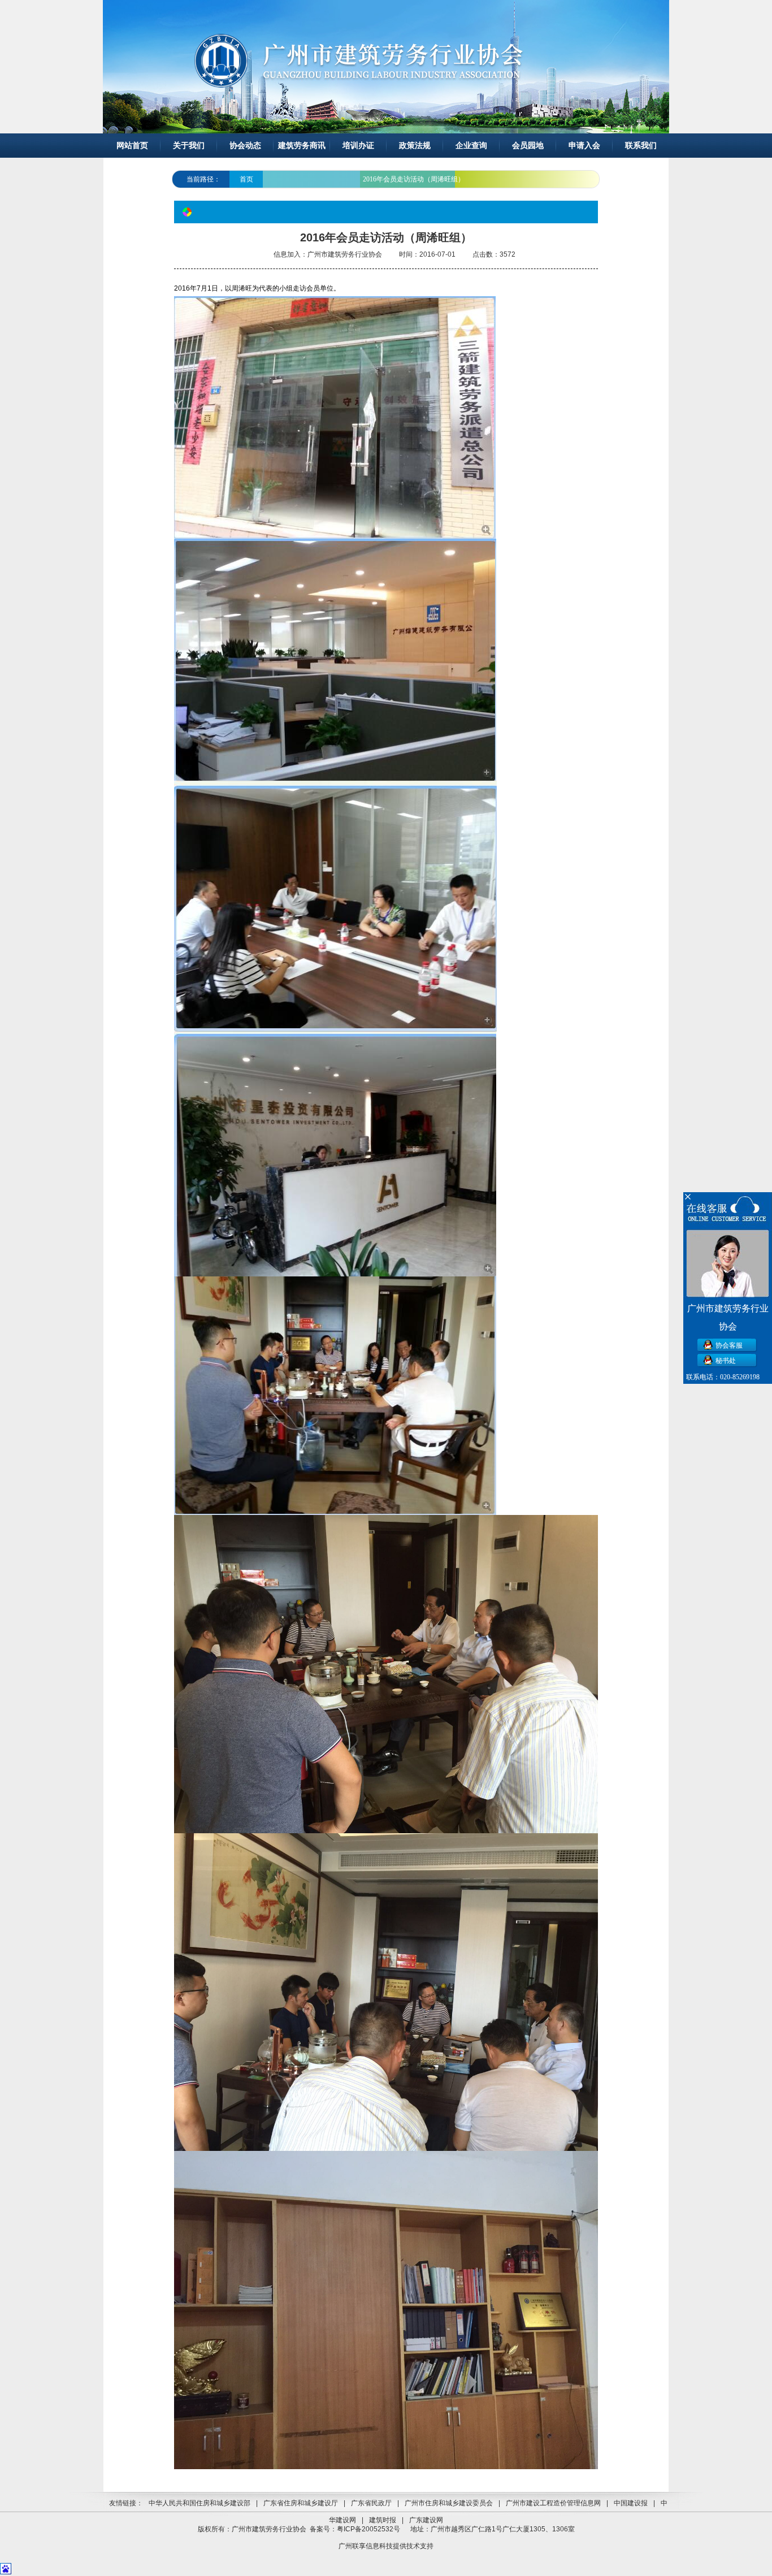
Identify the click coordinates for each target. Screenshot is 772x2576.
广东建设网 (426, 2520)
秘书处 (726, 1361)
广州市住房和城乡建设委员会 (449, 2503)
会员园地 (528, 146)
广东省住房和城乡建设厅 (301, 2503)
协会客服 (729, 1345)
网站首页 (132, 146)
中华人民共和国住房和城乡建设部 (199, 2503)
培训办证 (358, 146)
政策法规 (415, 146)
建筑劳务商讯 (302, 146)
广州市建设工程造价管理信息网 (553, 2503)
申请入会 (584, 146)
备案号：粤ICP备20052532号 (355, 2529)
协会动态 (245, 146)
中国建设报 (631, 2503)
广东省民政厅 (371, 2503)
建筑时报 (383, 2520)
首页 (246, 179)
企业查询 (471, 146)
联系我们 (641, 146)
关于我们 (189, 146)
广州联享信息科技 (366, 2546)
